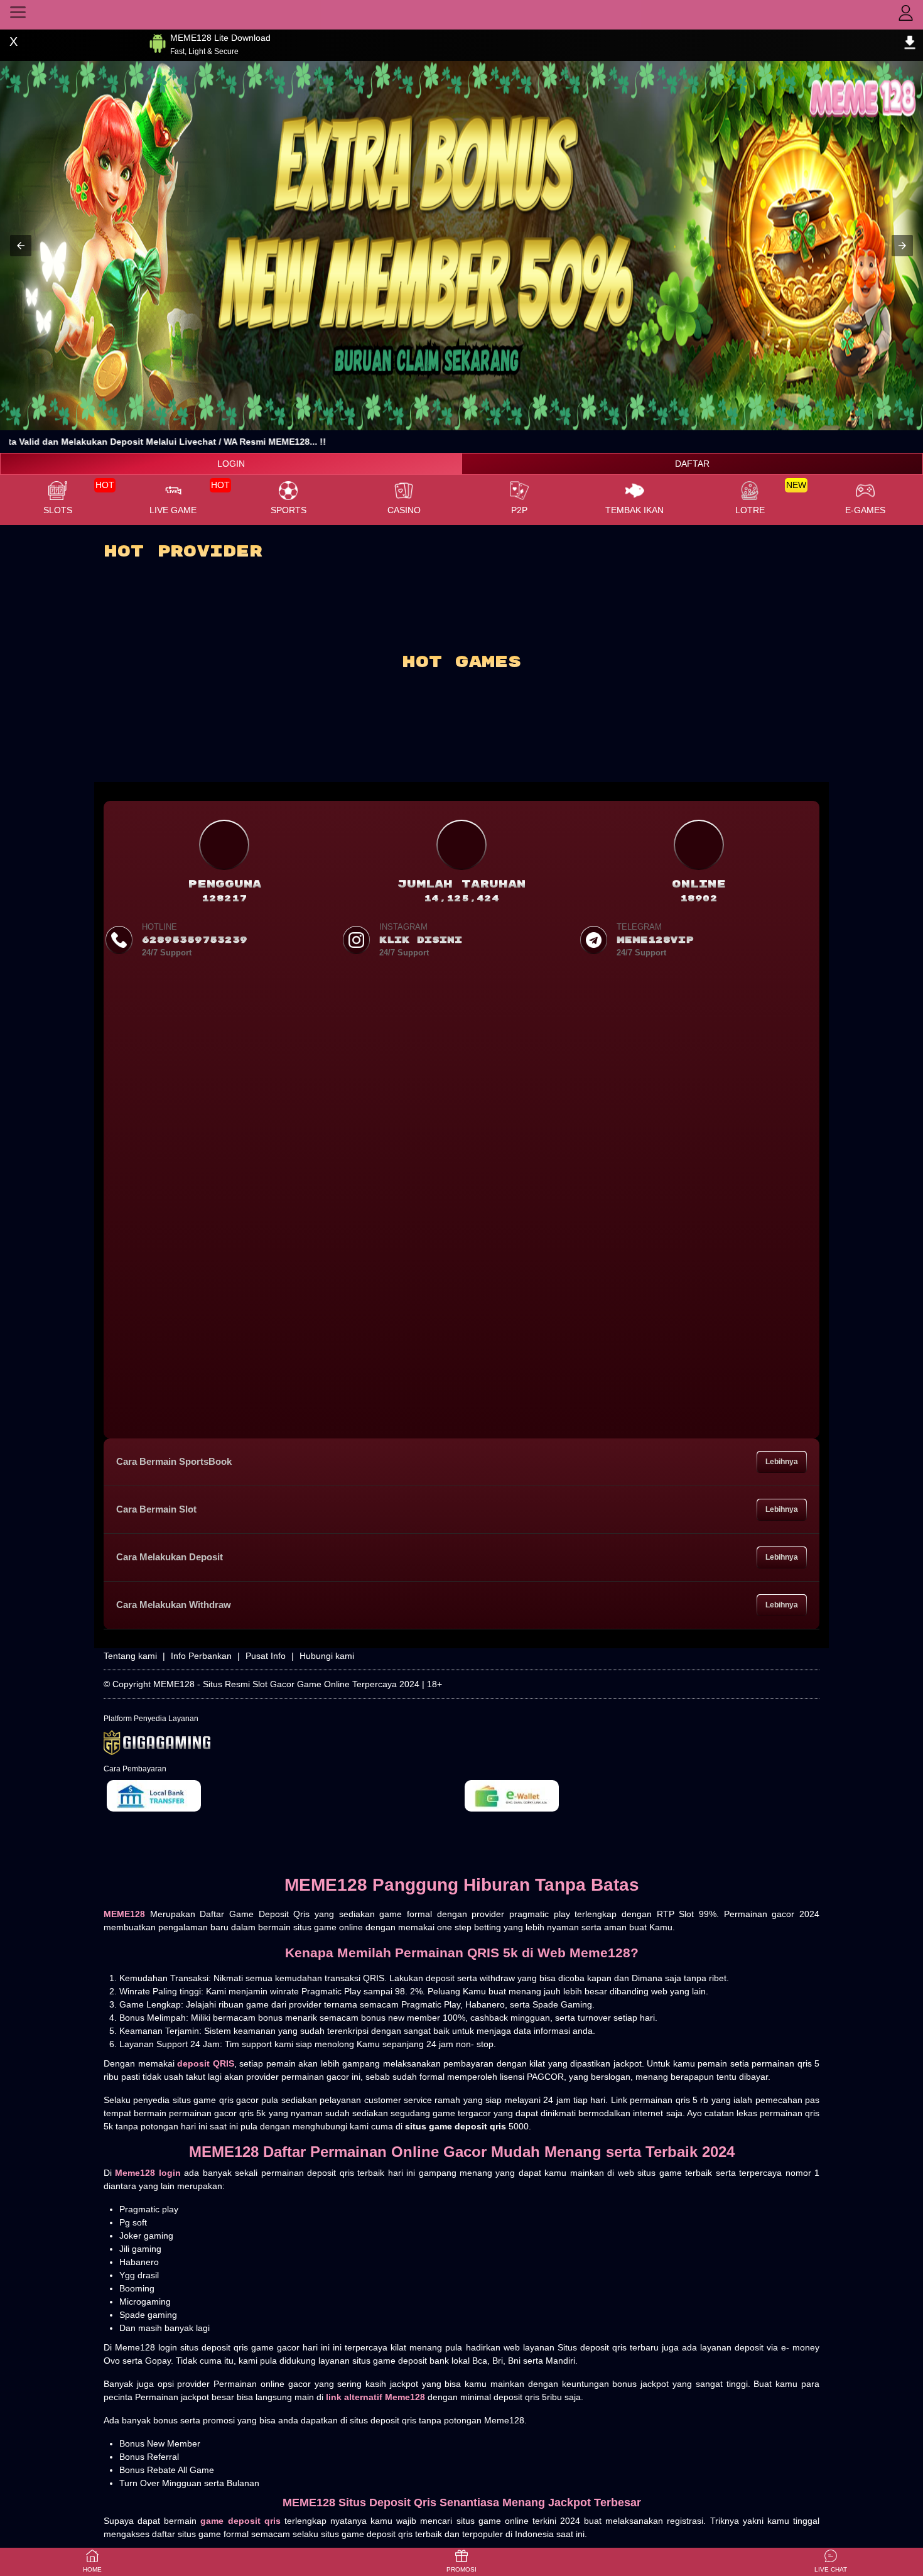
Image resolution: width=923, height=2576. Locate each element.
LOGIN (231, 464)
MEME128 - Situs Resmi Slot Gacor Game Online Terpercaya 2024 (286, 1684)
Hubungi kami (327, 1656)
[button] (21, 246)
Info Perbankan (201, 1656)
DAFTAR (692, 464)
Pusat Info (266, 1656)
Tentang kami (130, 1656)
